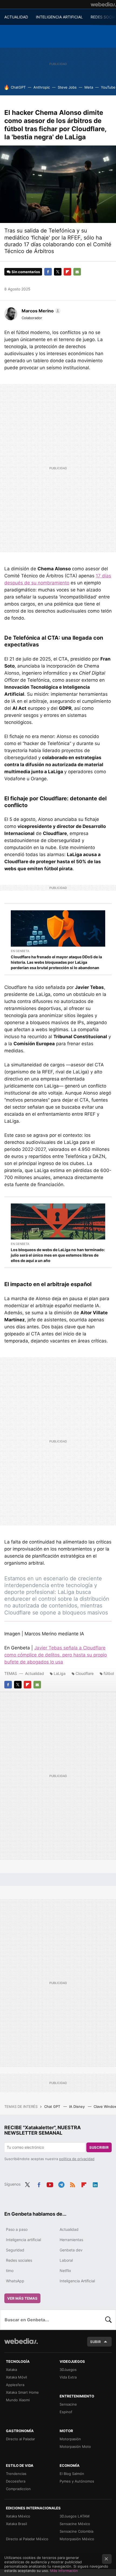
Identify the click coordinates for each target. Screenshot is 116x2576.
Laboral (66, 2260)
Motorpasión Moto (75, 2446)
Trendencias (16, 2474)
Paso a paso (17, 2229)
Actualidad (35, 1673)
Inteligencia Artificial (77, 2281)
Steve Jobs (67, 87)
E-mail (77, 272)
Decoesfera (16, 2481)
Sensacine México (75, 2524)
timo (10, 2271)
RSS (73, 2184)
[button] (40, 311)
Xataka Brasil (16, 2524)
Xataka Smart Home (22, 2392)
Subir (95, 2342)
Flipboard (67, 272)
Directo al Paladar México (27, 2539)
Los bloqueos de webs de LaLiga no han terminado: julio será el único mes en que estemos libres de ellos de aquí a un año (58, 1255)
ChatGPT (18, 87)
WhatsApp (15, 2281)
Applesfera (15, 2385)
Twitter (58, 272)
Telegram (61, 2184)
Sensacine (68, 2404)
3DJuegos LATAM (75, 2516)
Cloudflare (85, 1673)
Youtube (50, 2184)
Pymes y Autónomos (77, 2481)
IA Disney (77, 2106)
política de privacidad (77, 2159)
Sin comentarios (26, 272)
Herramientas (71, 2240)
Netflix (65, 2271)
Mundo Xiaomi (18, 2400)
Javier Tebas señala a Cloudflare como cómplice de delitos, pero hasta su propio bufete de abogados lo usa (56, 1655)
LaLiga (60, 1673)
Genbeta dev (71, 2250)
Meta (89, 87)
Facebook (48, 272)
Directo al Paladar (21, 2439)
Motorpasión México (77, 2539)
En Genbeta (20, 951)
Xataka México (18, 2516)
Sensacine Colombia (76, 2531)
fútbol (109, 1673)
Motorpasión (70, 2439)
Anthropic (42, 87)
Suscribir (99, 2147)
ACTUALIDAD (16, 17)
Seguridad (15, 2250)
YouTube (108, 87)
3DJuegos (68, 2370)
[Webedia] (103, 4)
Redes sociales (19, 2260)
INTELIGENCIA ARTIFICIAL (59, 17)
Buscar (108, 2320)
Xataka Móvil (16, 2377)
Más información (64, 2571)
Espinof (66, 2412)
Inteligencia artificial (23, 2240)
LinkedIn (95, 2184)
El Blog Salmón (72, 2474)
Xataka (11, 2370)
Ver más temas (22, 2298)
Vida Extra (68, 2377)
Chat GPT (53, 2106)
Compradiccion (18, 2489)
